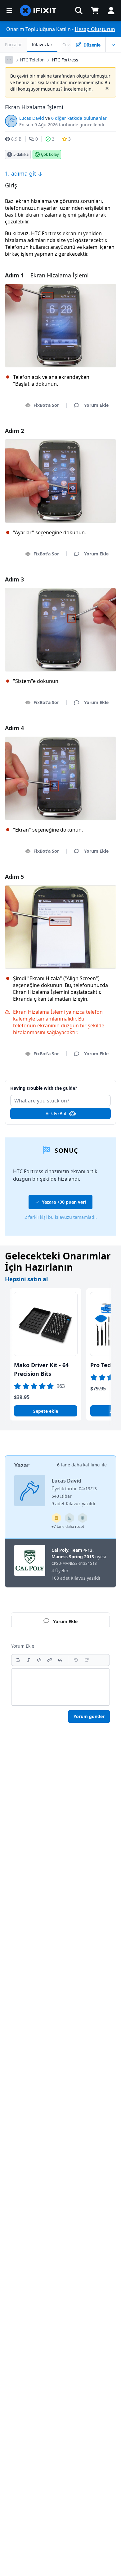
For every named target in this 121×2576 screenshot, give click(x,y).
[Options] (9, 60)
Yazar (22, 1465)
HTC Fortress (65, 60)
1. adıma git (21, 173)
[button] (79, 11)
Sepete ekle (46, 1411)
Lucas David (32, 118)
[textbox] (60, 1687)
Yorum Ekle (61, 1085)
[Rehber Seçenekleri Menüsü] (113, 45)
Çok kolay (50, 154)
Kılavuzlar (42, 45)
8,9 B (16, 139)
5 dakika (21, 154)
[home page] (38, 11)
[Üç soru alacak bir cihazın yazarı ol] (83, 1518)
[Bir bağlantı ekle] (50, 1660)
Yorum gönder (89, 1716)
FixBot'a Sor (46, 405)
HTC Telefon (32, 60)
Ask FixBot (56, 1113)
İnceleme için (78, 89)
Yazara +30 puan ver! (64, 1202)
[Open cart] (95, 11)
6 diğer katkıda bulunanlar (79, 118)
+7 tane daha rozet (68, 1526)
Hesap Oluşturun (95, 29)
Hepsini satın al (26, 1279)
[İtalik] (29, 1660)
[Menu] (9, 11)
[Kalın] (18, 1660)
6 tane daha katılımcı (79, 1465)
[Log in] (111, 11)
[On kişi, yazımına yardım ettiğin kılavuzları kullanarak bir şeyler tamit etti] (69, 1518)
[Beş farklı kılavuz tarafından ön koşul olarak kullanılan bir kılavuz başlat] (56, 1518)
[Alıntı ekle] (60, 1660)
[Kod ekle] (39, 1660)
